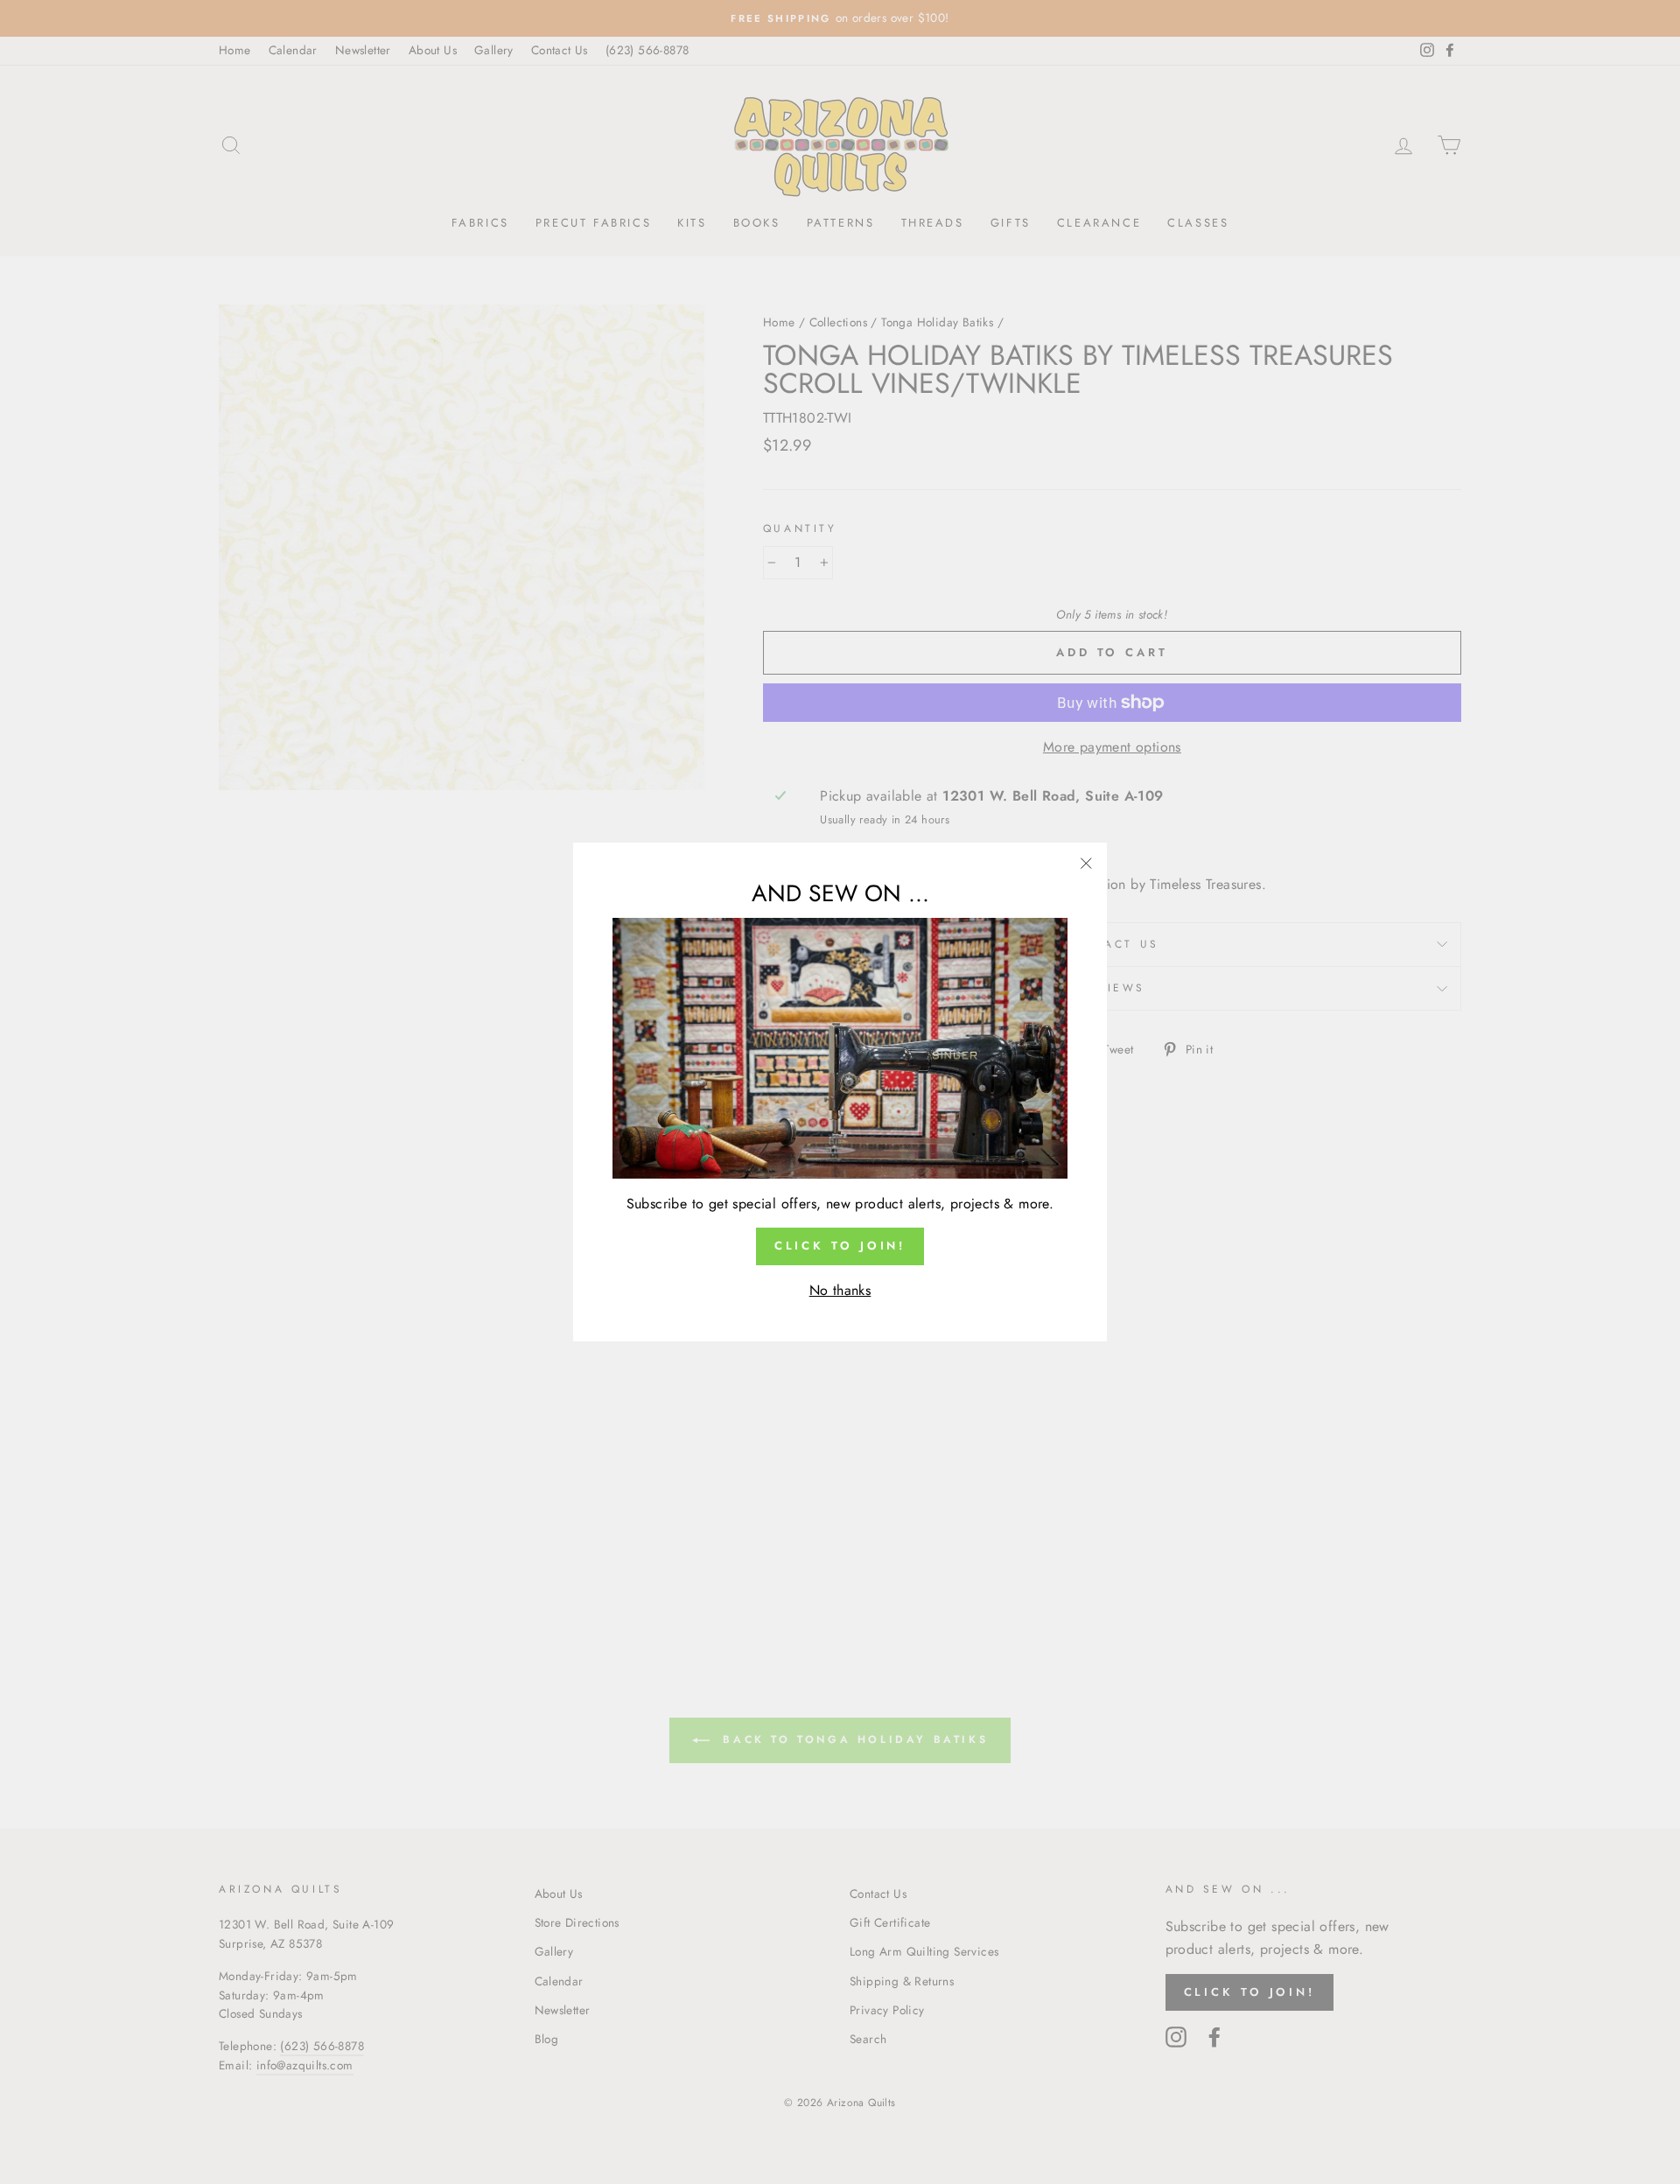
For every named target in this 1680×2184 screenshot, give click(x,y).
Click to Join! (840, 1246)
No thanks (840, 1290)
